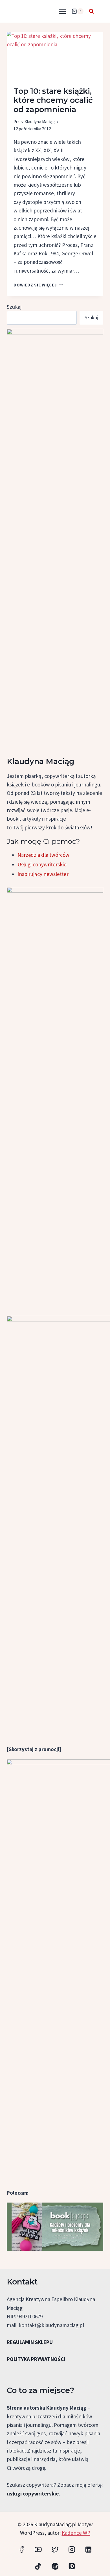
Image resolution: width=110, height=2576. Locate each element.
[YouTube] (38, 2550)
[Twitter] (55, 2550)
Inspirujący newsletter (43, 874)
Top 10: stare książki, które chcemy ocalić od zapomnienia (53, 100)
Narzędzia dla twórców (43, 855)
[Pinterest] (72, 2566)
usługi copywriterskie (33, 2494)
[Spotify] (55, 2566)
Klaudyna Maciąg (40, 122)
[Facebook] (22, 2550)
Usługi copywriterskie (42, 864)
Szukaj (14, 307)
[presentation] (55, 56)
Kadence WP (76, 2533)
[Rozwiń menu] (62, 11)
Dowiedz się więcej (38, 285)
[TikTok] (38, 2566)
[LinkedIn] (88, 2550)
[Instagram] (72, 2550)
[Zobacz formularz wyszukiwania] (91, 11)
